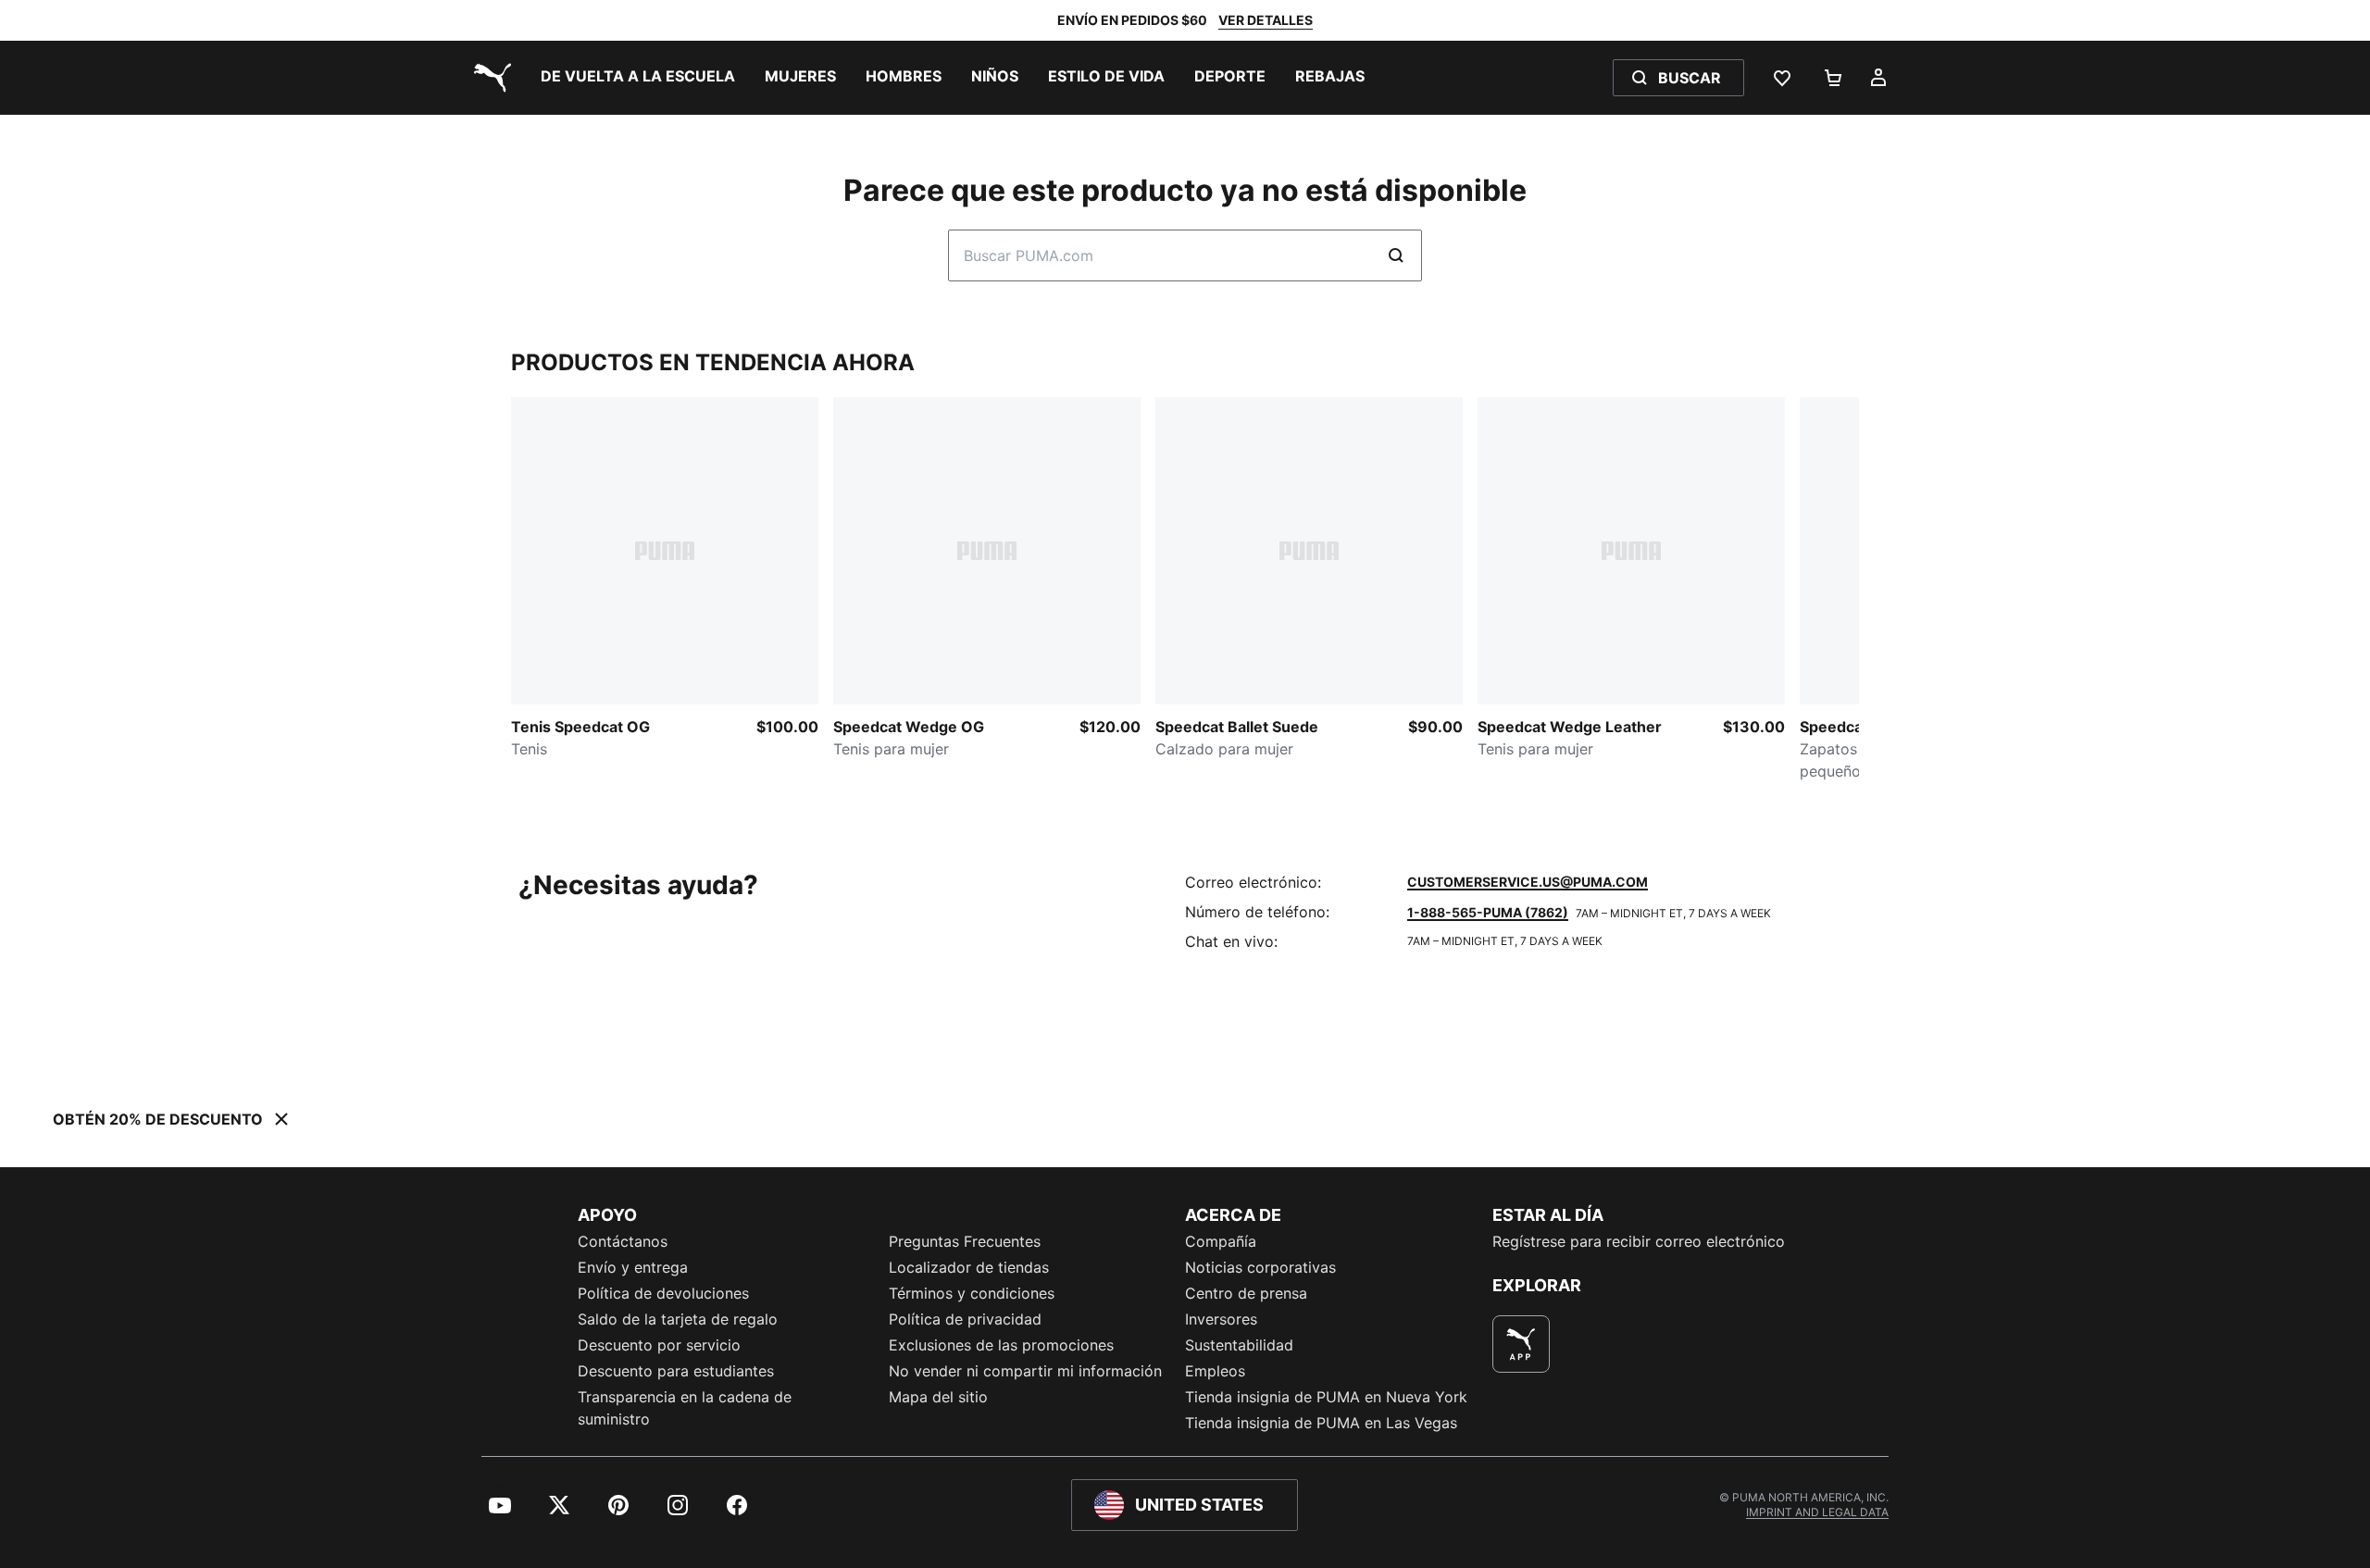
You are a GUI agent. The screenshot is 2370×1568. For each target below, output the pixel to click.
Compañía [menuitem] (1221, 1241)
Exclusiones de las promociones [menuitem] (1001, 1345)
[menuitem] (638, 78)
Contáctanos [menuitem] (623, 1241)
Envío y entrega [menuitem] (633, 1267)
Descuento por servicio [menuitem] (659, 1345)
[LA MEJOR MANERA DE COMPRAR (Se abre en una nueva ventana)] (1521, 1344)
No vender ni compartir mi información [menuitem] (1025, 1371)
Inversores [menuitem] (1221, 1319)
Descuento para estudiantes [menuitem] (676, 1371)
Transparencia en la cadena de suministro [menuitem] (685, 1408)
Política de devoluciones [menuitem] (663, 1293)
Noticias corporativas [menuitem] (1260, 1267)
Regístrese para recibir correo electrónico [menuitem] (1639, 1241)
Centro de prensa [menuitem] (1246, 1293)
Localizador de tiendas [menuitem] (969, 1267)
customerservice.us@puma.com (1528, 882)
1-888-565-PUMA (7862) (1488, 912)
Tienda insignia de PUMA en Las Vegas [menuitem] (1321, 1423)
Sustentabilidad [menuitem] (1239, 1345)
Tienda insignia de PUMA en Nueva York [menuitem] (1326, 1397)
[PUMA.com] (489, 78)
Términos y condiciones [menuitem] (972, 1293)
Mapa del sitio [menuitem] (938, 1397)
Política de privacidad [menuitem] (965, 1319)
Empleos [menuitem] (1215, 1371)
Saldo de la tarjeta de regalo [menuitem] (678, 1319)
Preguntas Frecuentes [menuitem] (965, 1241)
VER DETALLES (1266, 20)
